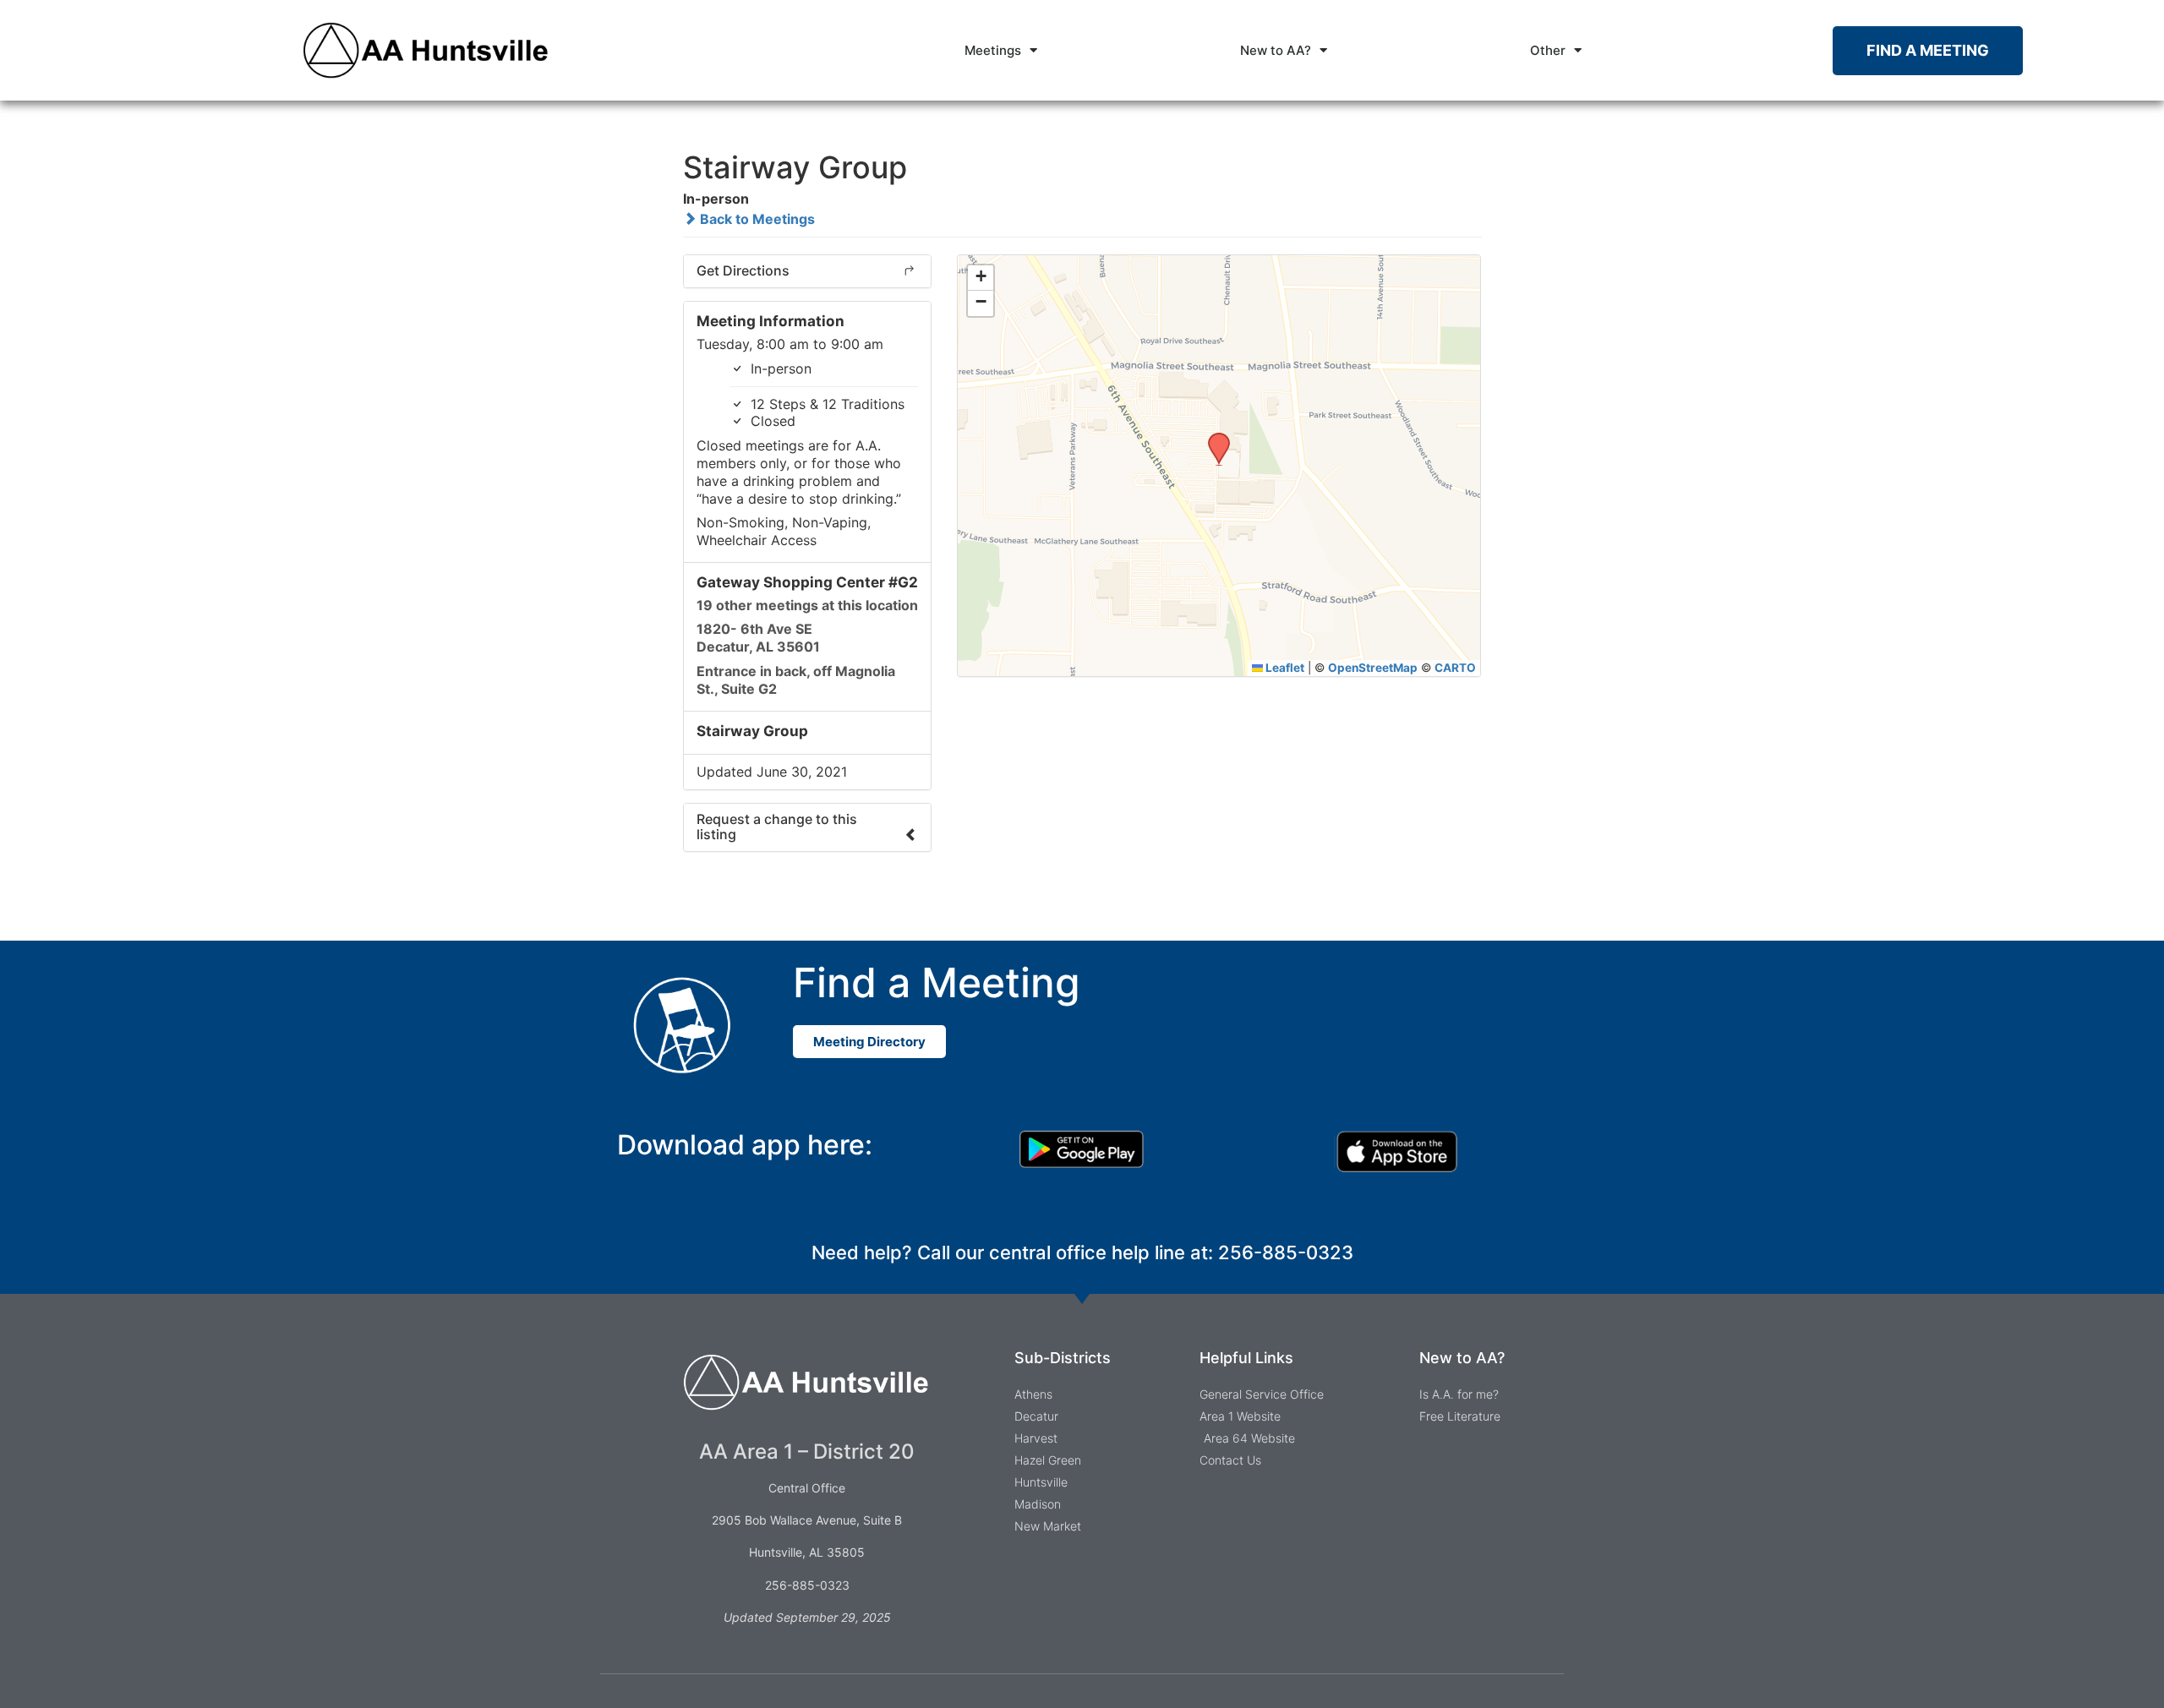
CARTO (1455, 668)
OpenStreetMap (1373, 668)
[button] (1213, 438)
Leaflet (1284, 668)
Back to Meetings (756, 219)
